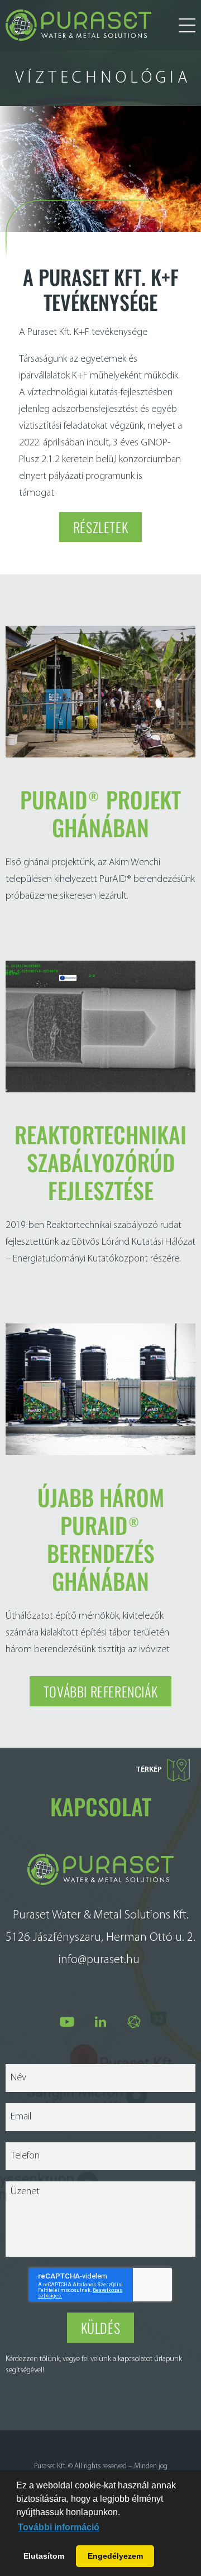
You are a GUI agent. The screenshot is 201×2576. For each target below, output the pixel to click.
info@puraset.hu (99, 1960)
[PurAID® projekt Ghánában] (100, 755)
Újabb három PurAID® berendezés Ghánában (101, 1539)
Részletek (100, 527)
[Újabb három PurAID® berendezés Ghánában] (100, 1453)
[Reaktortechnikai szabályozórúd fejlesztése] (100, 1090)
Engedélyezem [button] (115, 2556)
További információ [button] (59, 2527)
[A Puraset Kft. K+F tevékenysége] (100, 169)
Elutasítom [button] (44, 2556)
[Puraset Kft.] (78, 25)
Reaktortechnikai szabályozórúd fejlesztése (100, 1162)
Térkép (149, 1770)
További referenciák (100, 1691)
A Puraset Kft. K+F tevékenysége (101, 289)
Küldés (101, 2328)
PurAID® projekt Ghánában (100, 813)
